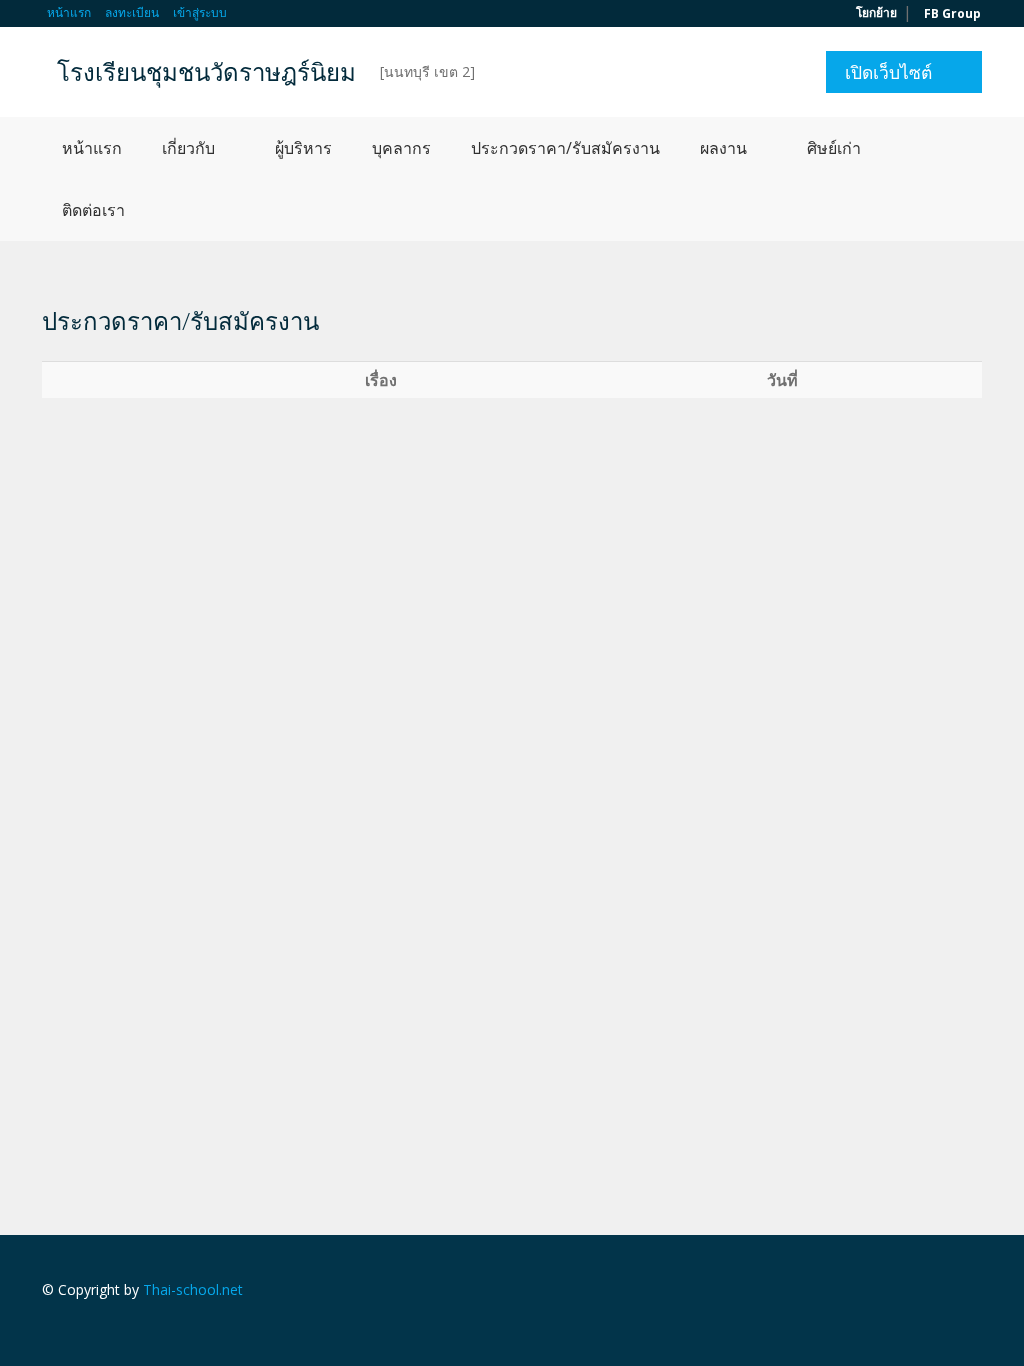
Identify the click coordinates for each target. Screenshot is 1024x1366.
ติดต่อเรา (93, 210)
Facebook (976, 1292)
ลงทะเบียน (132, 12)
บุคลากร (401, 148)
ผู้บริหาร (303, 148)
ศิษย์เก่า (834, 148)
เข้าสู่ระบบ (200, 12)
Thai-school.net (193, 1289)
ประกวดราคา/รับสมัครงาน (565, 148)
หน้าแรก (69, 12)
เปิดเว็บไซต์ (888, 72)
